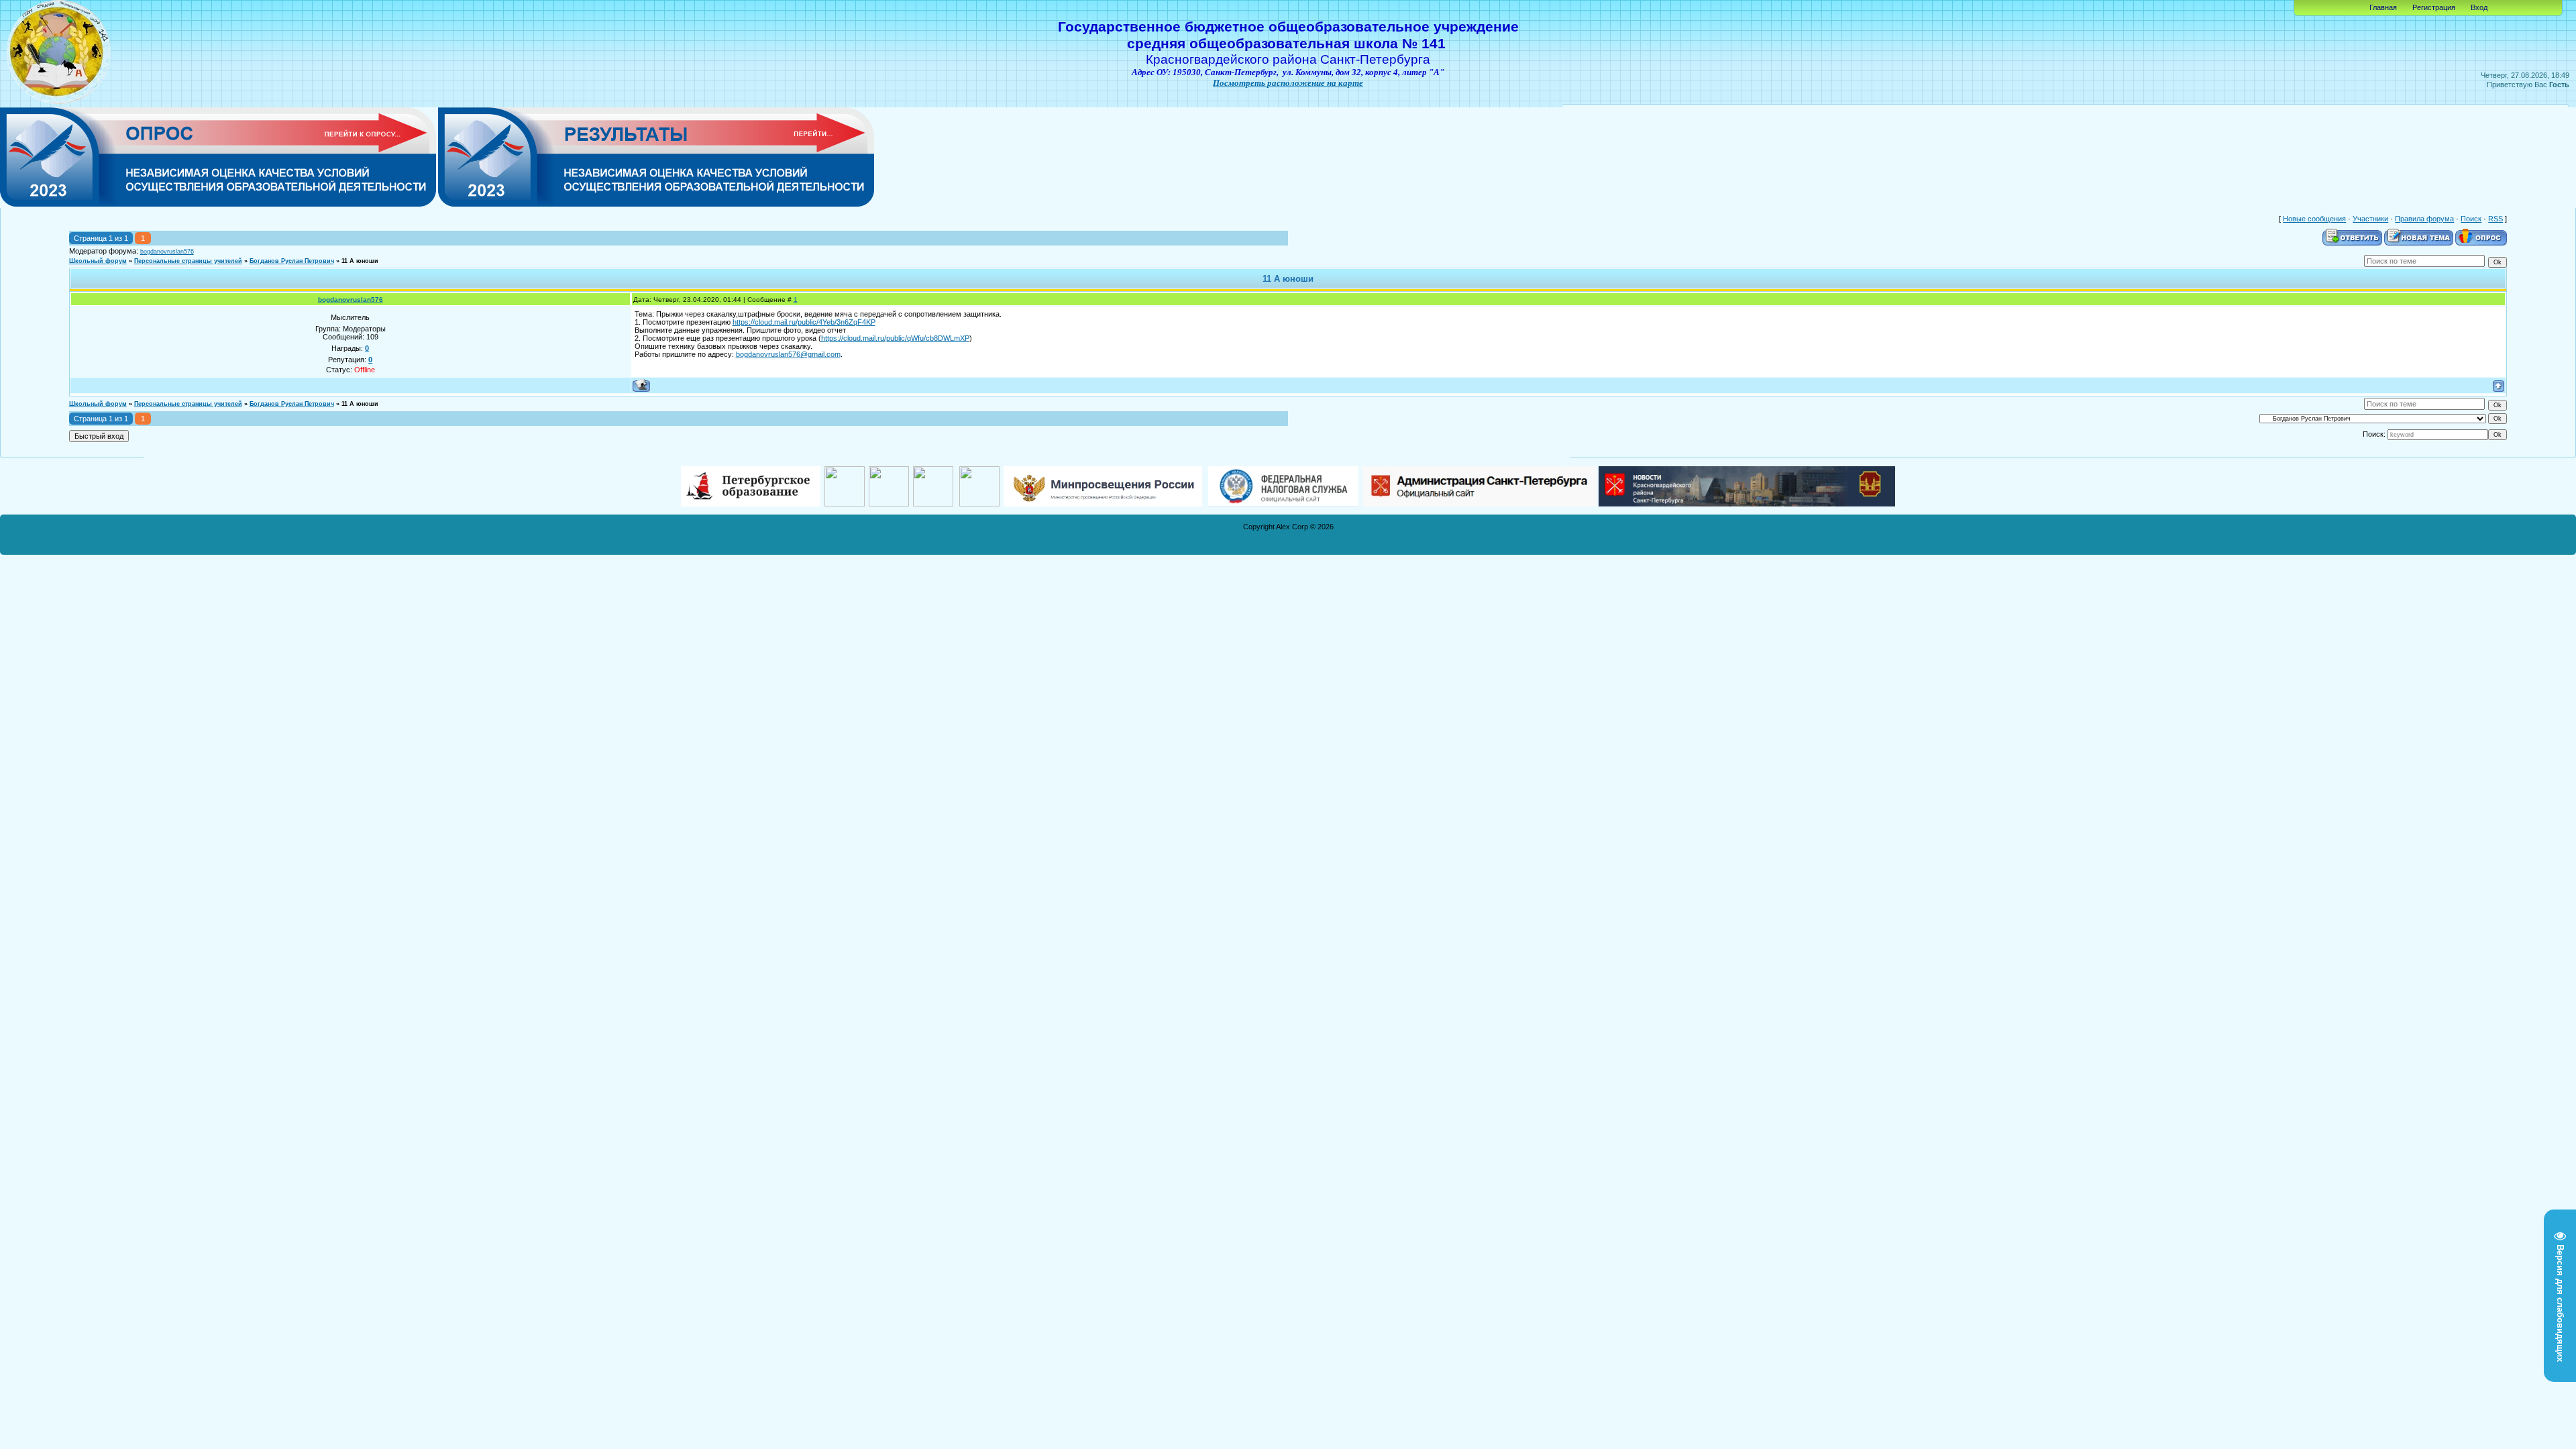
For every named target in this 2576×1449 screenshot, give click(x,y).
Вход (2479, 7)
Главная (2383, 7)
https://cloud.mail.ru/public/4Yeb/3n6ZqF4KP (804, 322)
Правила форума (2424, 219)
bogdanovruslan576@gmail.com (788, 354)
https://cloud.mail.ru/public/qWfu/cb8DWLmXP (895, 338)
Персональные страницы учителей (188, 261)
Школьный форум (98, 261)
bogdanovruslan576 (167, 252)
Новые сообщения (2314, 219)
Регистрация (2434, 7)
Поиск (2471, 219)
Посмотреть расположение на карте (1288, 83)
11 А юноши (360, 261)
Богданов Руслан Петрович (292, 261)
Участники (2370, 219)
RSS (2495, 219)
